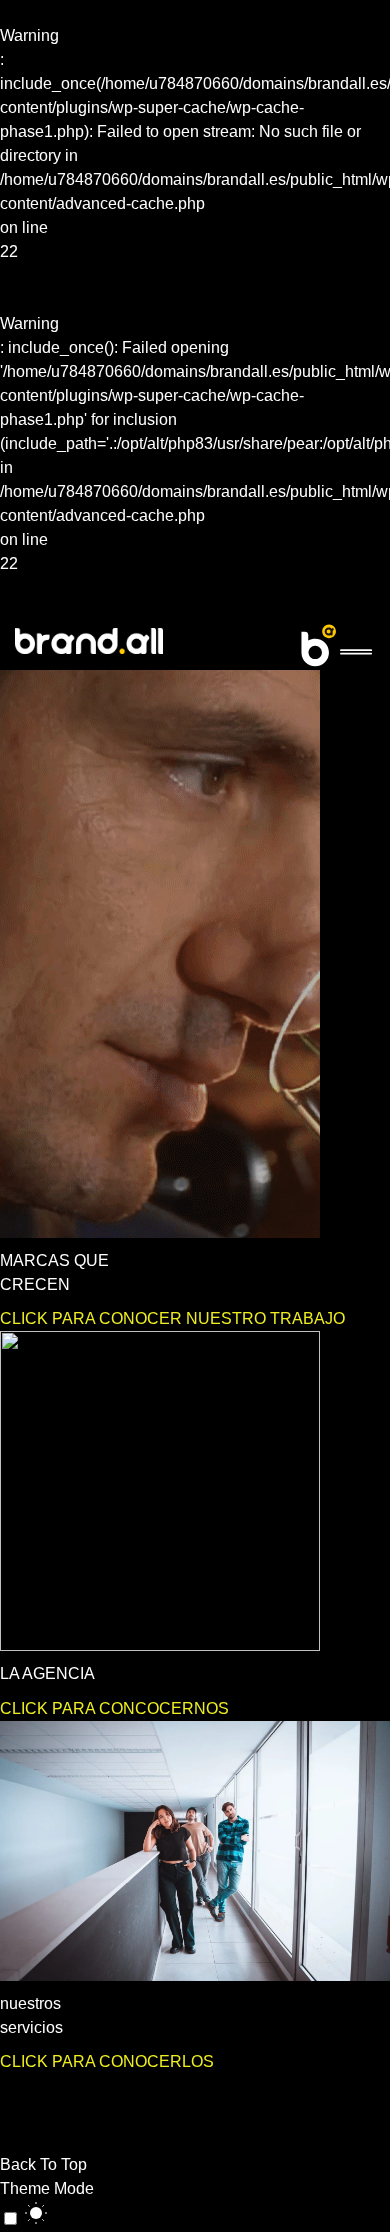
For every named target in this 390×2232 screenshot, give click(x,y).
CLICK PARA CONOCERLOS (107, 2061)
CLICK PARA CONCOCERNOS (114, 1708)
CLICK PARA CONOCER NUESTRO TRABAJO (172, 1318)
